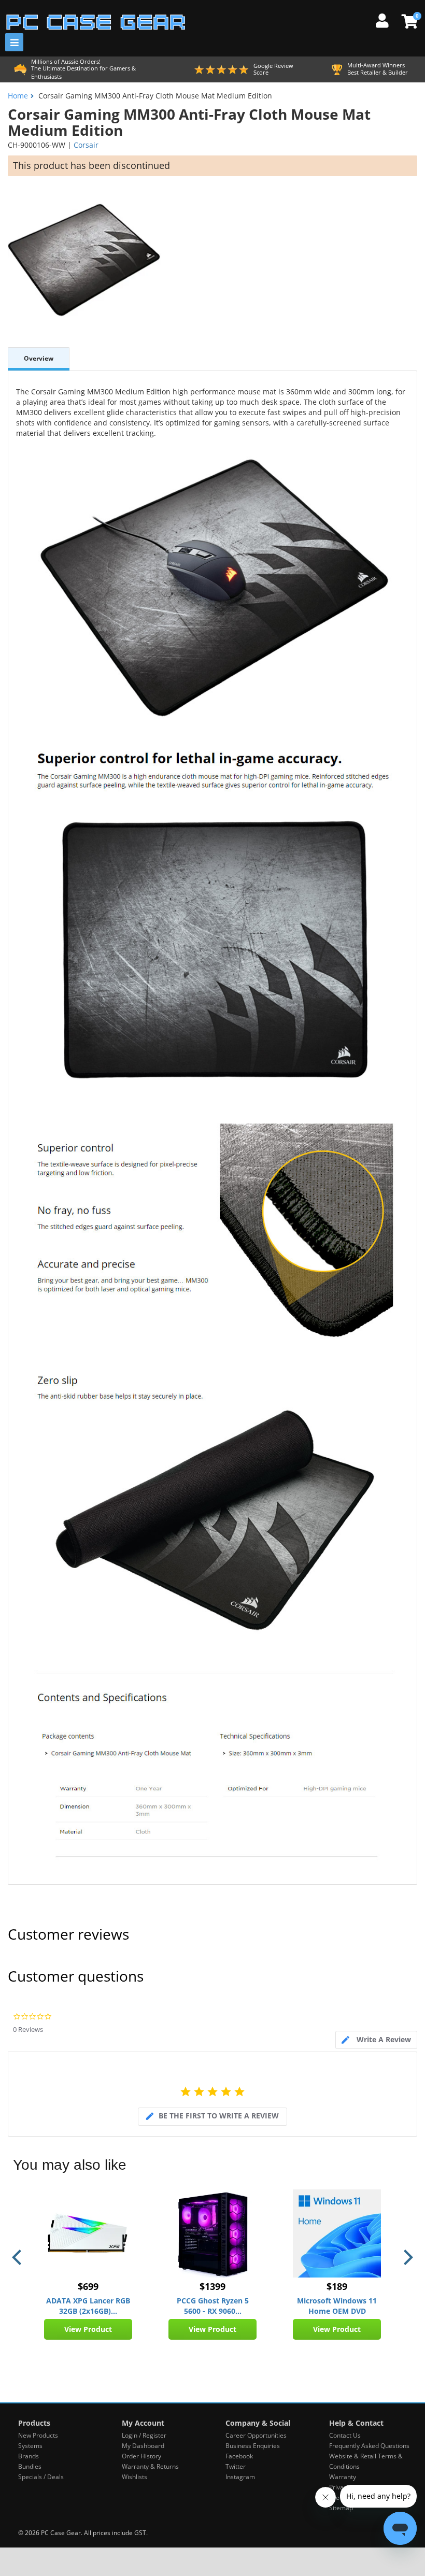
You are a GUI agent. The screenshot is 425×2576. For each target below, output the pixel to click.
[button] (18, 2257)
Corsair (86, 145)
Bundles (30, 2466)
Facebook (239, 2456)
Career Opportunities (256, 2435)
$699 (88, 2286)
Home (18, 96)
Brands (29, 2456)
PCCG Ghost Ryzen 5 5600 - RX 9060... (213, 2306)
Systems (30, 2446)
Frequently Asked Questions (369, 2446)
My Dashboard (143, 2446)
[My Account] (386, 19)
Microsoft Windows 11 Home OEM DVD (337, 2306)
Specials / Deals (41, 2477)
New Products (38, 2435)
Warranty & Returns (150, 2466)
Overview (39, 358)
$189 (337, 2286)
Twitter (236, 2466)
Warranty (343, 2477)
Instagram (240, 2477)
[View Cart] (408, 21)
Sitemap (341, 2508)
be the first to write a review (219, 2116)
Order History (141, 2456)
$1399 (212, 2286)
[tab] (376, 2040)
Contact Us (345, 2435)
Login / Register (144, 2435)
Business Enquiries (253, 2446)
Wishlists (134, 2477)
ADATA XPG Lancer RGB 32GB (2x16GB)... (88, 2306)
